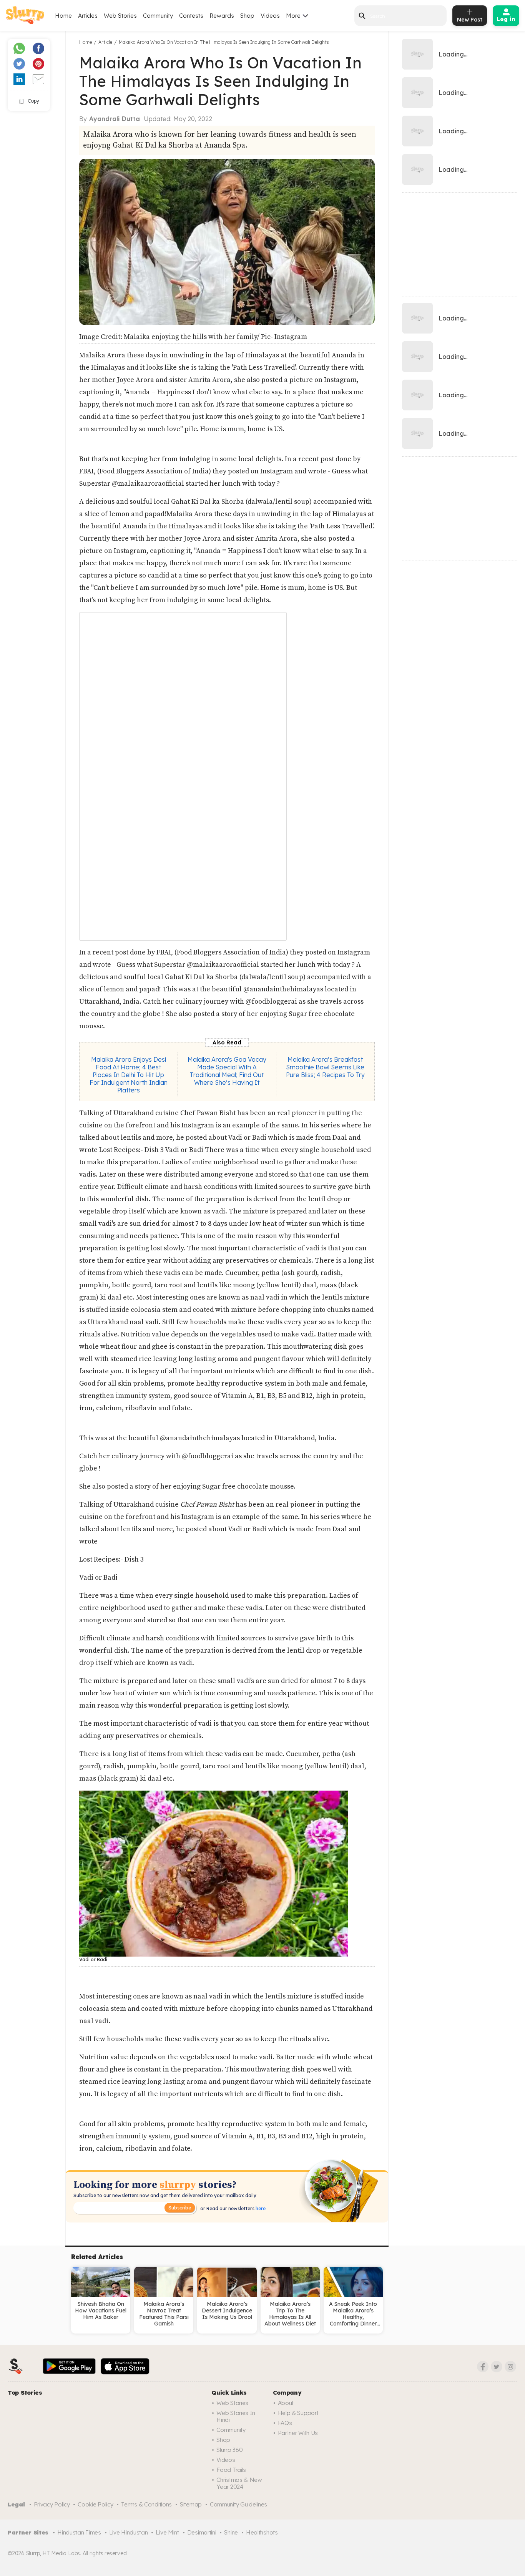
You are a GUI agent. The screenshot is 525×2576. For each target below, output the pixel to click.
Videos (270, 16)
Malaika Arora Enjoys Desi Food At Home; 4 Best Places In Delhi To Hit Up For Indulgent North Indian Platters (129, 1075)
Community (158, 16)
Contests (191, 16)
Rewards (222, 16)
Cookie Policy (95, 2504)
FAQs (285, 2423)
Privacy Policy (52, 2504)
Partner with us (298, 2433)
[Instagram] (510, 2367)
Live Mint (167, 2532)
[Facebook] (483, 2367)
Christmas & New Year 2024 (239, 2483)
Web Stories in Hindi (236, 2416)
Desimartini (202, 2532)
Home (63, 16)
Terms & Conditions (146, 2504)
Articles (88, 16)
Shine (231, 2532)
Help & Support (298, 2413)
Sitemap (191, 2504)
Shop (247, 16)
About (286, 2403)
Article (105, 42)
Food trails (231, 2470)
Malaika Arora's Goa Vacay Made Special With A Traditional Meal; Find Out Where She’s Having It (227, 1071)
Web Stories (120, 16)
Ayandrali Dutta (115, 119)
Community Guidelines (238, 2504)
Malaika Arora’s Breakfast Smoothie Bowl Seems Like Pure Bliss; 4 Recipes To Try (325, 1067)
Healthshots (262, 2532)
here (260, 2208)
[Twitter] (497, 2367)
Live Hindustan (129, 2532)
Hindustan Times (79, 2532)
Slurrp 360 (229, 2450)
